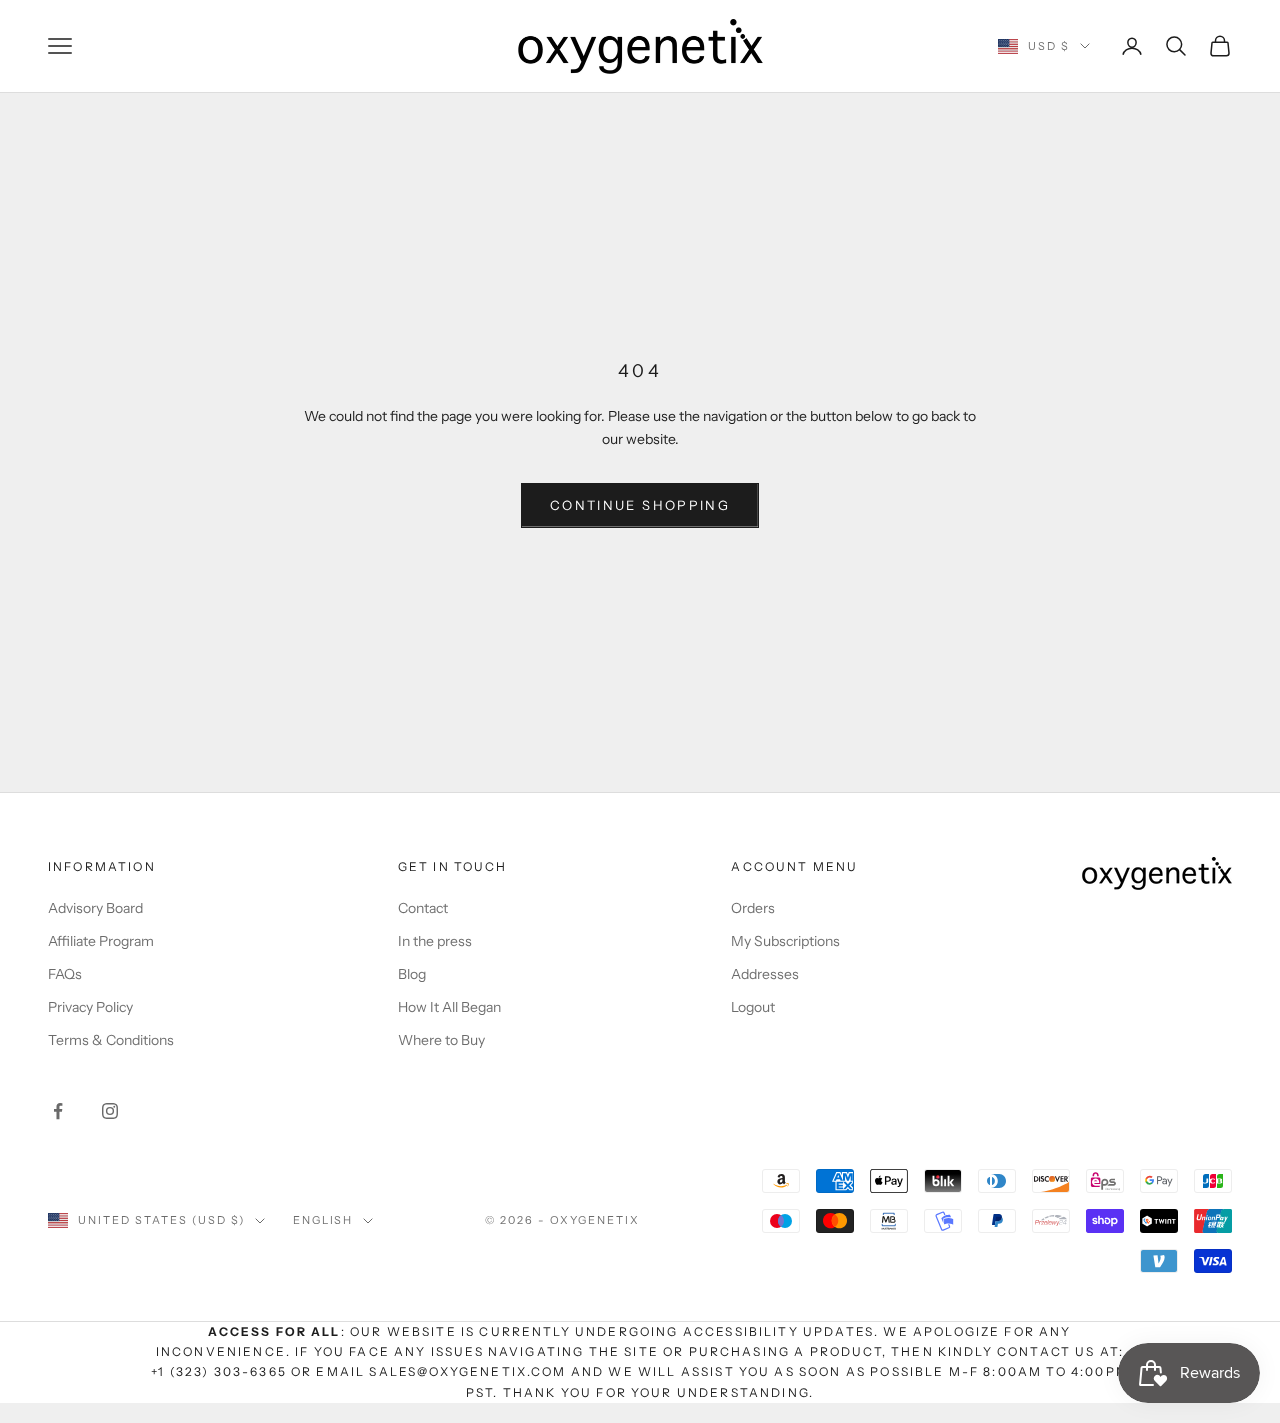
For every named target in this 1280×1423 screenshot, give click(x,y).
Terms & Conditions (111, 1040)
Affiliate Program (101, 941)
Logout (753, 1007)
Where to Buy (441, 1040)
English (323, 1220)
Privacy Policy (90, 1007)
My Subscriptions (785, 941)
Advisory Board (95, 908)
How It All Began (449, 1007)
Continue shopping (640, 505)
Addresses (765, 974)
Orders (753, 908)
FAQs (65, 974)
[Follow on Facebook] (58, 1111)
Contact (423, 908)
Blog (412, 974)
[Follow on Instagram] (110, 1111)
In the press (435, 941)
